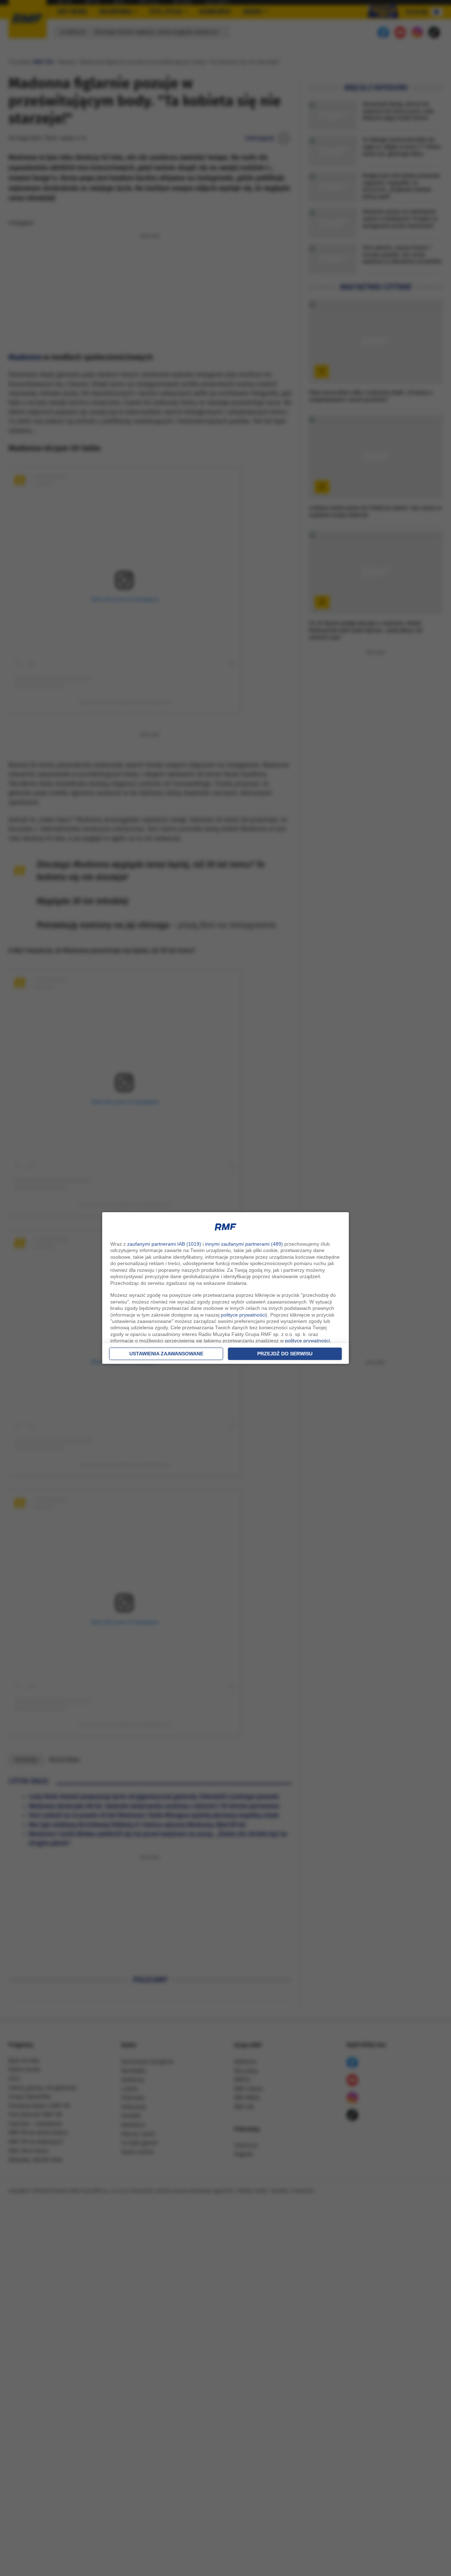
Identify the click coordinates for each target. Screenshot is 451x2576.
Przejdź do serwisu (285, 1354)
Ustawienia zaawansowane (166, 1354)
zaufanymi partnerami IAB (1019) (164, 1244)
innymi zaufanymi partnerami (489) (244, 1244)
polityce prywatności (243, 1315)
